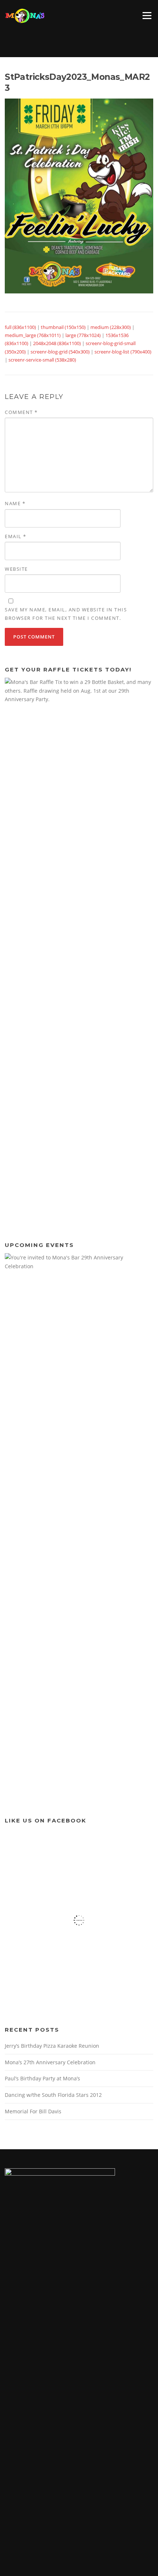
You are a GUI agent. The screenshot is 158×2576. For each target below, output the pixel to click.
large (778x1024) (83, 335)
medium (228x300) (111, 327)
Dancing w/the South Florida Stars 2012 (53, 2095)
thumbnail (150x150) (63, 327)
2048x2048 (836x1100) (57, 343)
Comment (21, 412)
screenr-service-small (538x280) (42, 360)
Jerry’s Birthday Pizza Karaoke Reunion (52, 2046)
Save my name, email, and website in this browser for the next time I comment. (66, 614)
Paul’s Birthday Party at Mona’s (42, 2078)
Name (15, 503)
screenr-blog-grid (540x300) (60, 352)
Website (16, 569)
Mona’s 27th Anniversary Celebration (50, 2062)
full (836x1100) (20, 327)
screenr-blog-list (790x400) (123, 352)
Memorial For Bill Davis (33, 2111)
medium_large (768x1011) (33, 335)
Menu (147, 15)
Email (16, 536)
